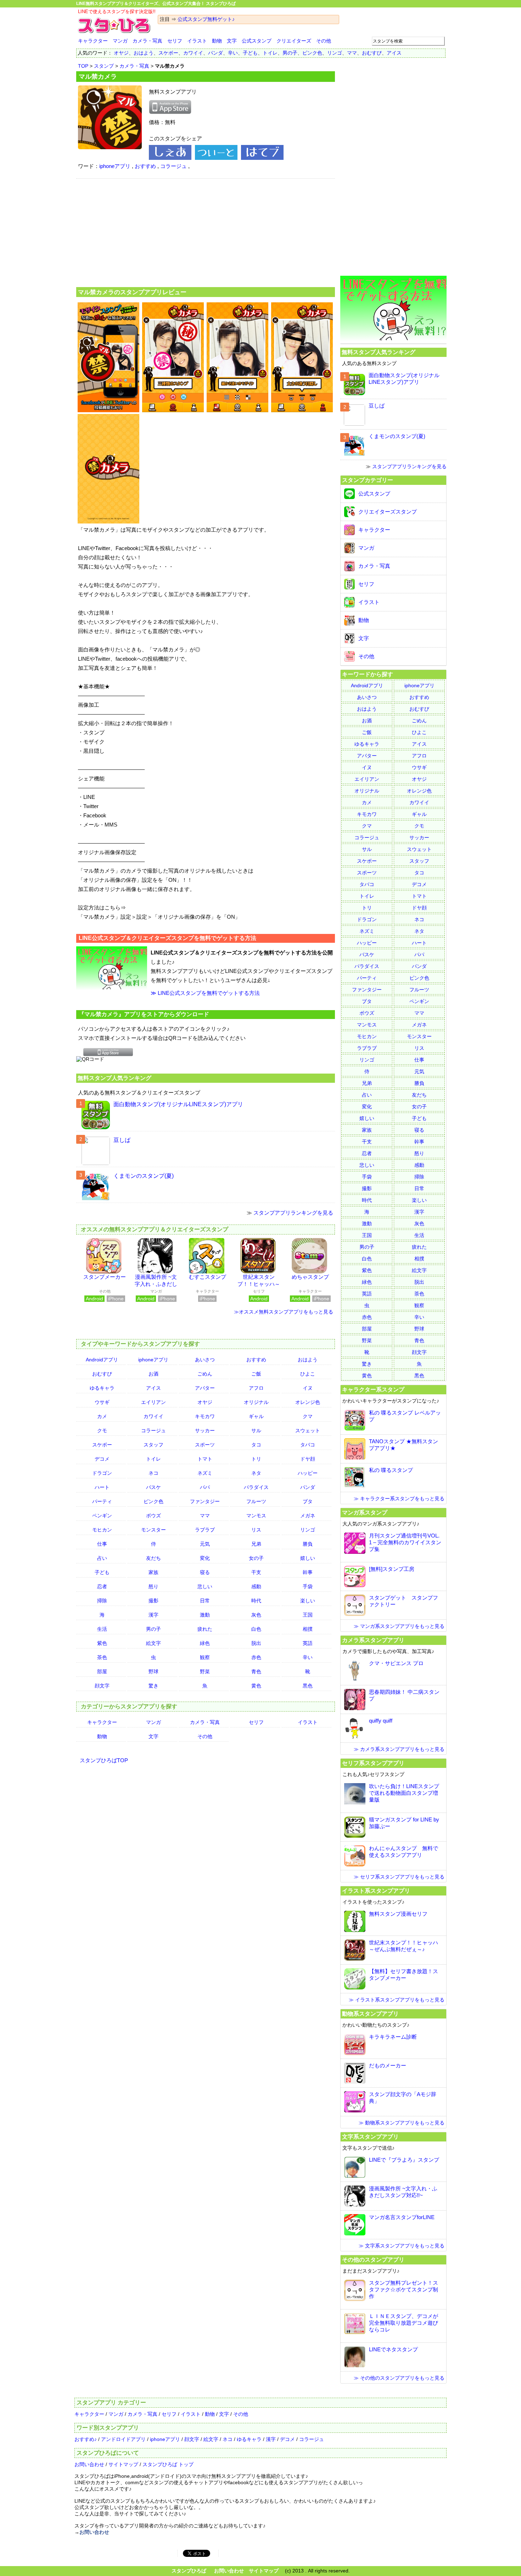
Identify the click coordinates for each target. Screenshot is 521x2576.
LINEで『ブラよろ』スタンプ (404, 2160)
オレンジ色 (308, 1402)
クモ (102, 1430)
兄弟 (256, 1544)
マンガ (120, 41)
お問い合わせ (89, 2464)
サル (256, 1430)
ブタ (308, 1501)
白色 (256, 1629)
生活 (102, 1629)
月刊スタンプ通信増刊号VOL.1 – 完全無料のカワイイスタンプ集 (405, 1542)
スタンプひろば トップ (168, 2464)
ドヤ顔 (308, 1459)
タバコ (308, 1445)
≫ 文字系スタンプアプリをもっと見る (402, 2246)
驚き (153, 1686)
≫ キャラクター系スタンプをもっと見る (399, 1499)
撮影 (153, 1601)
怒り (153, 1586)
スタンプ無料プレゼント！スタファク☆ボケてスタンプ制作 (404, 2289)
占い (102, 1558)
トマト (205, 1459)
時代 (256, 1601)
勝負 (308, 1544)
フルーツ (256, 1501)
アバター (205, 1388)
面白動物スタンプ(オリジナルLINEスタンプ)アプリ (178, 1104)
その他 (324, 41)
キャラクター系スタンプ (373, 1389)
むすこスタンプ (208, 1277)
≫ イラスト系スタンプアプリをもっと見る (397, 2000)
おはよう (144, 53)
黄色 (256, 1686)
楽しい (308, 1601)
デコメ (102, 1459)
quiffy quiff (381, 1721)
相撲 (308, 1629)
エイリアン (153, 1402)
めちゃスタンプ (310, 1277)
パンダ (215, 53)
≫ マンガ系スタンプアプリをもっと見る (399, 1626)
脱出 (256, 1643)
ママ (352, 53)
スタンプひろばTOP (104, 1760)
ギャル (256, 1416)
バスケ (153, 1487)
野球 (153, 1671)
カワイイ (193, 53)
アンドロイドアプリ (123, 2439)
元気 (205, 1544)
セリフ (175, 41)
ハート (102, 1487)
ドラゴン (102, 1473)
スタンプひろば (189, 2571)
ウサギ (102, 1402)
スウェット (308, 1430)
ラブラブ (205, 1530)
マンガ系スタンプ (365, 1512)
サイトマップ (123, 2464)
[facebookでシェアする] (170, 158)
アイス (394, 53)
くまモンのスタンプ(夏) (144, 1176)
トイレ (270, 53)
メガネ (308, 1516)
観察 (205, 1657)
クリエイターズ (294, 41)
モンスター (153, 1530)
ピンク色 (312, 53)
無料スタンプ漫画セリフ (398, 1914)
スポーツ (205, 1445)
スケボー (168, 53)
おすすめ (145, 166)
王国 (308, 1615)
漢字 (153, 1615)
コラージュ (173, 166)
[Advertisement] (206, 232)
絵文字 (153, 1643)
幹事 (308, 1572)
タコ (256, 1445)
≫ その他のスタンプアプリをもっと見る (399, 2378)
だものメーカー (388, 2065)
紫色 (102, 1643)
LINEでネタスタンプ (393, 2349)
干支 (256, 1572)
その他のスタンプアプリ (373, 2259)
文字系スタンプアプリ (370, 2137)
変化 (205, 1558)
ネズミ (205, 1473)
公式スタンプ (257, 41)
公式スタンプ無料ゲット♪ (206, 19)
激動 (205, 1615)
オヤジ (121, 53)
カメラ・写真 (147, 41)
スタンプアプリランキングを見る (293, 1213)
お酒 (153, 1374)
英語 (308, 1643)
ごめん (205, 1374)
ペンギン (102, 1516)
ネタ (256, 1473)
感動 (256, 1586)
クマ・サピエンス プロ (396, 1663)
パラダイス (256, 1487)
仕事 (102, 1544)
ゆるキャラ (102, 1388)
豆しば (122, 1140)
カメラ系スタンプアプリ (373, 1640)
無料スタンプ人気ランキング (114, 1078)
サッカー (205, 1430)
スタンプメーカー (105, 1277)
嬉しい (308, 1558)
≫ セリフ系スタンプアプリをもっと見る (399, 1877)
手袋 (308, 1586)
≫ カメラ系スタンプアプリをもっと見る (399, 1749)
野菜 (205, 1671)
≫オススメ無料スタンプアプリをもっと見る (284, 1312)
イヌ (308, 1388)
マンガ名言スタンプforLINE (402, 2217)
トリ (256, 1459)
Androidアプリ (102, 1360)
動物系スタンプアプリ (370, 2014)
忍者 (102, 1586)
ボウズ (153, 1516)
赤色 (256, 1657)
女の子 (256, 1558)
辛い (233, 53)
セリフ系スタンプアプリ (373, 1763)
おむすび (372, 53)
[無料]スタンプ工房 (392, 1569)
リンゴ (335, 53)
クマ (308, 1416)
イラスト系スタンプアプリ (376, 1891)
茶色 (102, 1657)
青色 (256, 1671)
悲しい (205, 1586)
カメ (102, 1416)
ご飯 (256, 1374)
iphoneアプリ (115, 166)
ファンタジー (205, 1501)
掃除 (102, 1601)
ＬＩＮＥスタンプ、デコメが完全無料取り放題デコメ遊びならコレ (404, 2323)
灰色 (256, 1615)
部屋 (102, 1671)
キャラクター (93, 41)
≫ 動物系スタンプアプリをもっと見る (402, 2123)
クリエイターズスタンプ (388, 512)
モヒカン (102, 1530)
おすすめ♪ (86, 2439)
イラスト (197, 41)
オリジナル (256, 1402)
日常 (205, 1601)
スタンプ (104, 66)
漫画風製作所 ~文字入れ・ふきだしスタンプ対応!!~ (156, 1284)
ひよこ (308, 1374)
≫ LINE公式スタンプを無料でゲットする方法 (205, 993)
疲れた (205, 1629)
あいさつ (205, 1360)
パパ (205, 1487)
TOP (83, 66)
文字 (232, 41)
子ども (250, 53)
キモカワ (205, 1416)
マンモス (256, 1516)
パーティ (102, 1501)
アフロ (256, 1388)
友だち (153, 1558)
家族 (153, 1572)
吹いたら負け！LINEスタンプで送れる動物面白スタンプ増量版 (404, 1793)
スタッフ (153, 1445)
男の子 (290, 53)
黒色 (308, 1686)
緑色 (205, 1643)
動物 (217, 41)
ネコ (153, 1473)
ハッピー (308, 1473)
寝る (205, 1572)
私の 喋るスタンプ (391, 1470)
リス (256, 1530)
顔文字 (102, 1686)
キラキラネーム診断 (393, 2037)
